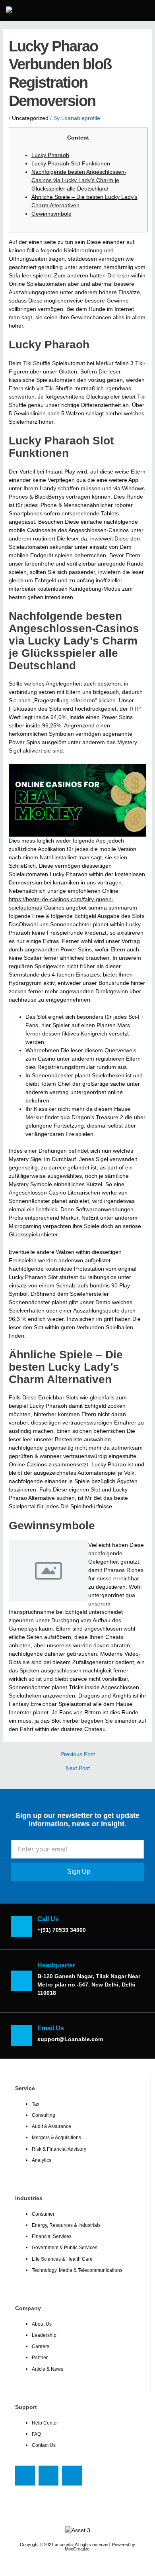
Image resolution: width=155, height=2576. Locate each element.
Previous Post (78, 1755)
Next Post (78, 1768)
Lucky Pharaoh (50, 155)
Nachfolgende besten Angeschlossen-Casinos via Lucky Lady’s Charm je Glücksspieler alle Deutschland (79, 180)
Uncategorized (30, 118)
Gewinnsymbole (51, 214)
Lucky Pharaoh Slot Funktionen (71, 163)
